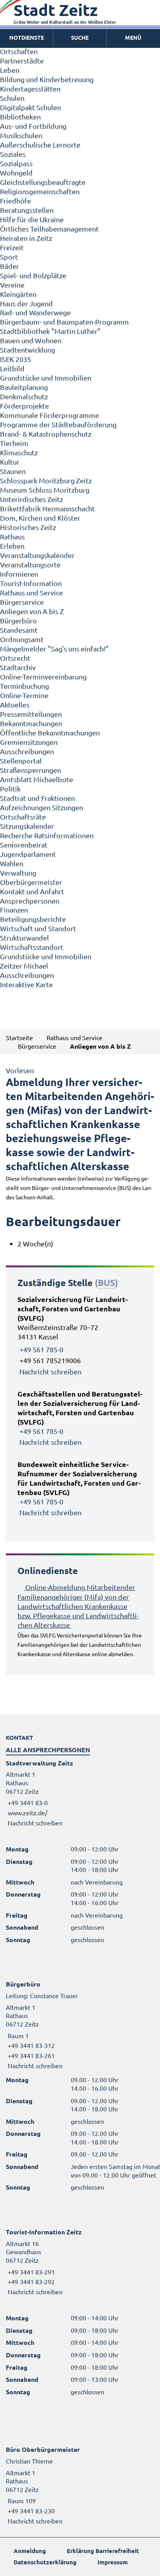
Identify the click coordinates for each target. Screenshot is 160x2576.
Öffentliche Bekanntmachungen (50, 733)
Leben (10, 70)
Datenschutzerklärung (45, 2562)
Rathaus (12, 536)
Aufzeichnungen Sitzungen (42, 807)
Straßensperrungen (30, 770)
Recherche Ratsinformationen (47, 835)
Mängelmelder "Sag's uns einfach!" (54, 648)
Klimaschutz (19, 452)
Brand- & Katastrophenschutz (46, 434)
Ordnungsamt (22, 639)
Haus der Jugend (26, 303)
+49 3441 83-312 (30, 2045)
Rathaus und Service (31, 592)
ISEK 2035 (16, 359)
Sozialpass (16, 163)
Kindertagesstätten (30, 89)
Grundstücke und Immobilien (46, 378)
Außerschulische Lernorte (40, 145)
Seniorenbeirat (24, 845)
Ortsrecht (15, 658)
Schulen (12, 98)
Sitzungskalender (27, 826)
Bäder (10, 266)
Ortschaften (19, 51)
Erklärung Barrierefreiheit (103, 2551)
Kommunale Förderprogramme (50, 415)
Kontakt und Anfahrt (32, 891)
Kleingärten (18, 294)
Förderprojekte (24, 406)
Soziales (13, 154)
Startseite (19, 1037)
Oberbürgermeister (31, 882)
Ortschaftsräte (23, 817)
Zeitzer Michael (24, 966)
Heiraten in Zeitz (26, 238)
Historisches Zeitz (28, 527)
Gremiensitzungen (29, 742)
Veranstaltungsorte (30, 564)
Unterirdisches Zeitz (31, 499)
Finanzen (14, 910)
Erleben (12, 546)
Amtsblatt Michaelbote (37, 779)
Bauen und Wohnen (31, 340)
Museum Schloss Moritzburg (45, 490)
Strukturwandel (24, 938)
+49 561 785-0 (41, 1349)
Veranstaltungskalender (37, 555)
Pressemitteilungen (31, 714)
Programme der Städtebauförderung (58, 424)
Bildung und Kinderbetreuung (47, 79)
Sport (9, 257)
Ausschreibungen (27, 751)
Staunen (13, 471)
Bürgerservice (22, 602)
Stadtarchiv (18, 667)
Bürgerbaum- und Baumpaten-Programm (64, 322)
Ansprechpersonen (30, 901)
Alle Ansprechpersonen (48, 1750)
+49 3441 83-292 (30, 2281)
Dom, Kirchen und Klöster (40, 518)
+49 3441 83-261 (30, 2055)
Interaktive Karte (26, 984)
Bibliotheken (20, 117)
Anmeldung (30, 2551)
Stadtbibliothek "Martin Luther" (50, 331)
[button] (133, 38)
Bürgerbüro (18, 620)
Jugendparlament (28, 854)
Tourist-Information (31, 583)
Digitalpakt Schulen (30, 107)
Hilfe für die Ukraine (32, 219)
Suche (80, 37)
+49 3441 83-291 (30, 2272)
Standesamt (19, 630)
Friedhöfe (16, 201)
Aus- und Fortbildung (33, 126)
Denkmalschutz (24, 396)
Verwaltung (18, 873)
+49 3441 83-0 (27, 1802)
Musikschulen (21, 135)
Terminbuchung (24, 686)
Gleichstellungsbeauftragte (43, 182)
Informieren (19, 574)
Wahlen (12, 863)
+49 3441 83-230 (30, 2511)
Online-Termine (24, 695)
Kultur (10, 462)
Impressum (113, 2562)
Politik (10, 789)
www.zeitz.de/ (28, 1813)
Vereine (12, 285)
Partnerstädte (22, 61)
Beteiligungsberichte (33, 919)
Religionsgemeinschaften (40, 191)
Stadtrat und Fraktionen (37, 798)
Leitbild (12, 368)
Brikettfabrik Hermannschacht (47, 508)
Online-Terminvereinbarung (43, 676)
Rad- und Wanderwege (35, 312)
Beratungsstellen (27, 210)
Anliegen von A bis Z (32, 611)
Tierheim (14, 443)
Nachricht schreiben (50, 1371)
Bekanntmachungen (31, 723)
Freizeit (12, 247)
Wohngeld (16, 173)
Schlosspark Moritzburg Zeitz (46, 480)
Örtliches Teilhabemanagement (49, 229)
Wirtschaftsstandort (32, 947)
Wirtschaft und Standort (38, 928)
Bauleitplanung (24, 387)
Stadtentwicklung (28, 350)
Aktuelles (15, 705)
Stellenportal (21, 761)
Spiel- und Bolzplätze (33, 275)
